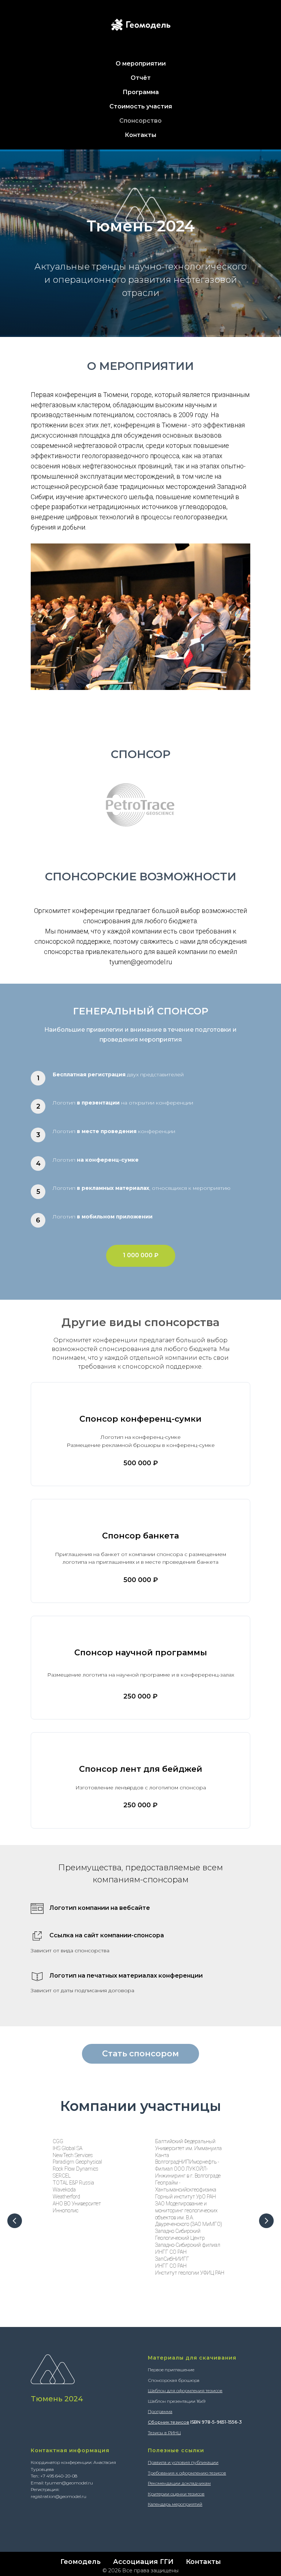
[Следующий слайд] (266, 2221)
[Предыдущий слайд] (15, 2221)
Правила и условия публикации (183, 2462)
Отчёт (141, 78)
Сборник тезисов (168, 2422)
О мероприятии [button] (141, 64)
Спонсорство (140, 121)
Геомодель (80, 2562)
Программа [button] (141, 92)
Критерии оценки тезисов (176, 2494)
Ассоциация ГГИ (143, 2562)
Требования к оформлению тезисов (187, 2473)
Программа (160, 2411)
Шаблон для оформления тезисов (185, 2391)
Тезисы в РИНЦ (164, 2433)
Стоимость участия (141, 106)
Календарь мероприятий (175, 2504)
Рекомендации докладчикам (179, 2483)
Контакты (140, 135)
